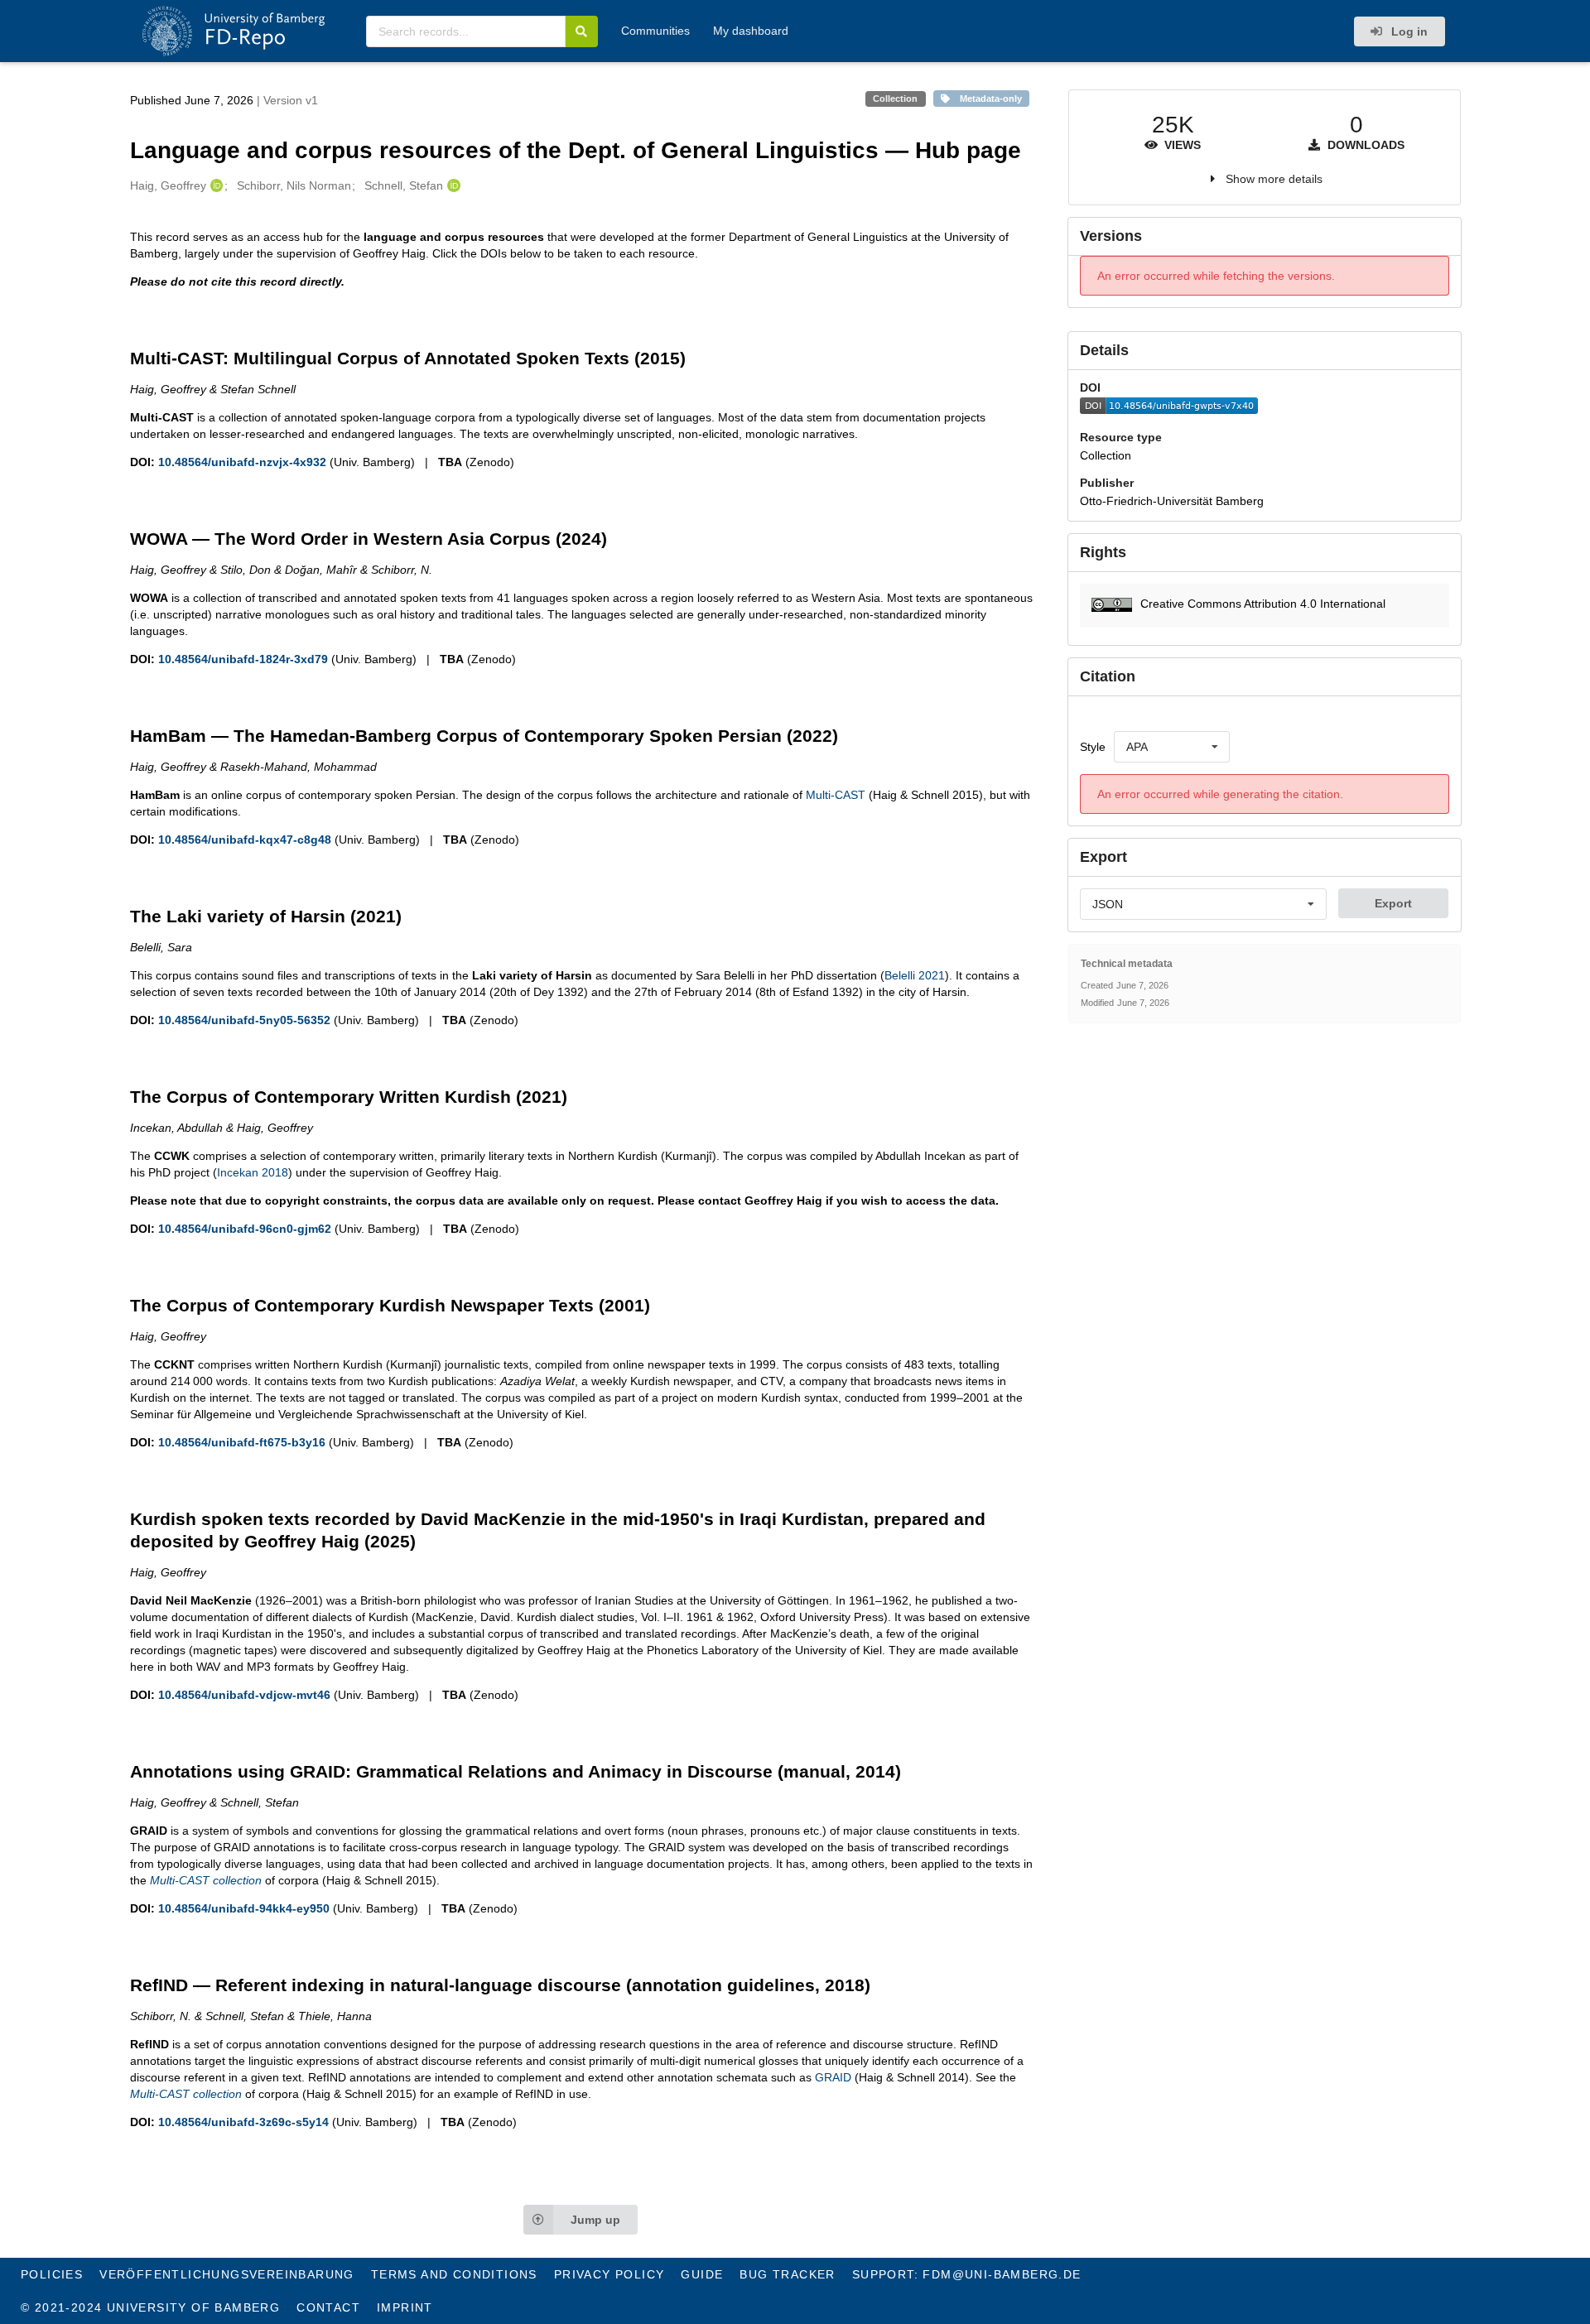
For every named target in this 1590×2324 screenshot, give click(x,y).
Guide (702, 2274)
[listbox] (1172, 747)
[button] (1264, 606)
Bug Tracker (787, 2274)
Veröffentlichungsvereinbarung (227, 2274)
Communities (655, 31)
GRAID (833, 2077)
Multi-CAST (836, 795)
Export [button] (1393, 903)
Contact (328, 2307)
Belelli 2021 (915, 975)
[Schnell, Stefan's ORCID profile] (452, 185)
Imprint (405, 2307)
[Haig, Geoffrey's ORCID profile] (215, 185)
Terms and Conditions (454, 2274)
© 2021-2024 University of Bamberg (150, 2307)
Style (1093, 747)
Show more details (1274, 179)
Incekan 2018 (253, 1172)
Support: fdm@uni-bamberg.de (967, 2274)
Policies (52, 2274)
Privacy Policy (609, 2274)
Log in (1408, 31)
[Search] (582, 31)
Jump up (595, 2220)
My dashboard (751, 31)
